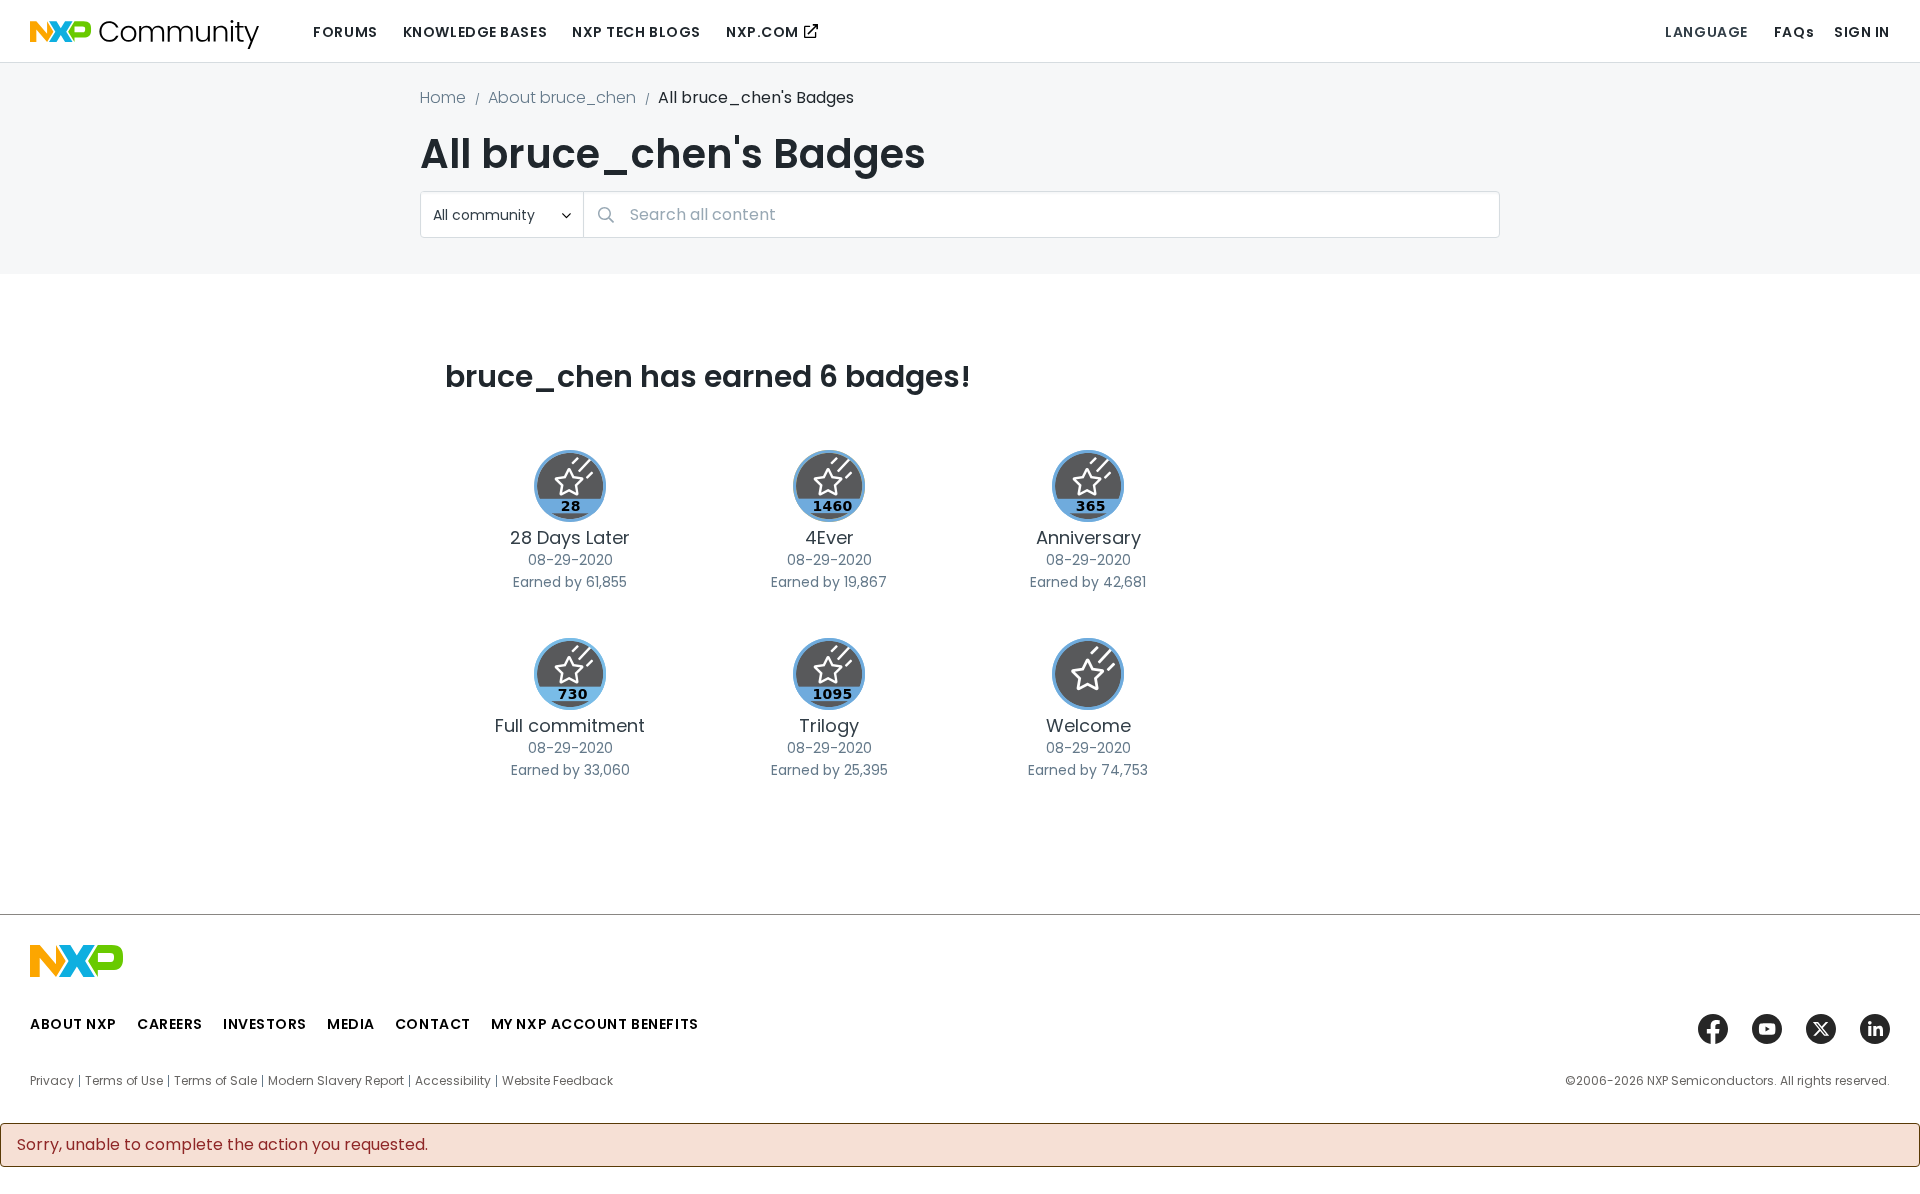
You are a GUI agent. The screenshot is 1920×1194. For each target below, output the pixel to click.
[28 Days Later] (570, 486)
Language (1706, 32)
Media (351, 1024)
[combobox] (1041, 214)
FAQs (1794, 32)
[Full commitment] (570, 674)
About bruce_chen (562, 97)
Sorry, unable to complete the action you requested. (222, 1145)
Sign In (1862, 32)
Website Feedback (557, 1081)
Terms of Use (124, 1081)
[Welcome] (1088, 674)
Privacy (52, 1081)
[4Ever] (829, 486)
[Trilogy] (829, 674)
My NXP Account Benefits (595, 1024)
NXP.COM (762, 32)
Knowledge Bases (475, 32)
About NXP (73, 1024)
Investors (265, 1024)
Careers (170, 1024)
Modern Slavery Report (336, 1081)
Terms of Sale (215, 1081)
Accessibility (453, 1081)
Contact (433, 1024)
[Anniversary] (1088, 486)
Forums (345, 32)
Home (443, 97)
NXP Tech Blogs (636, 32)
